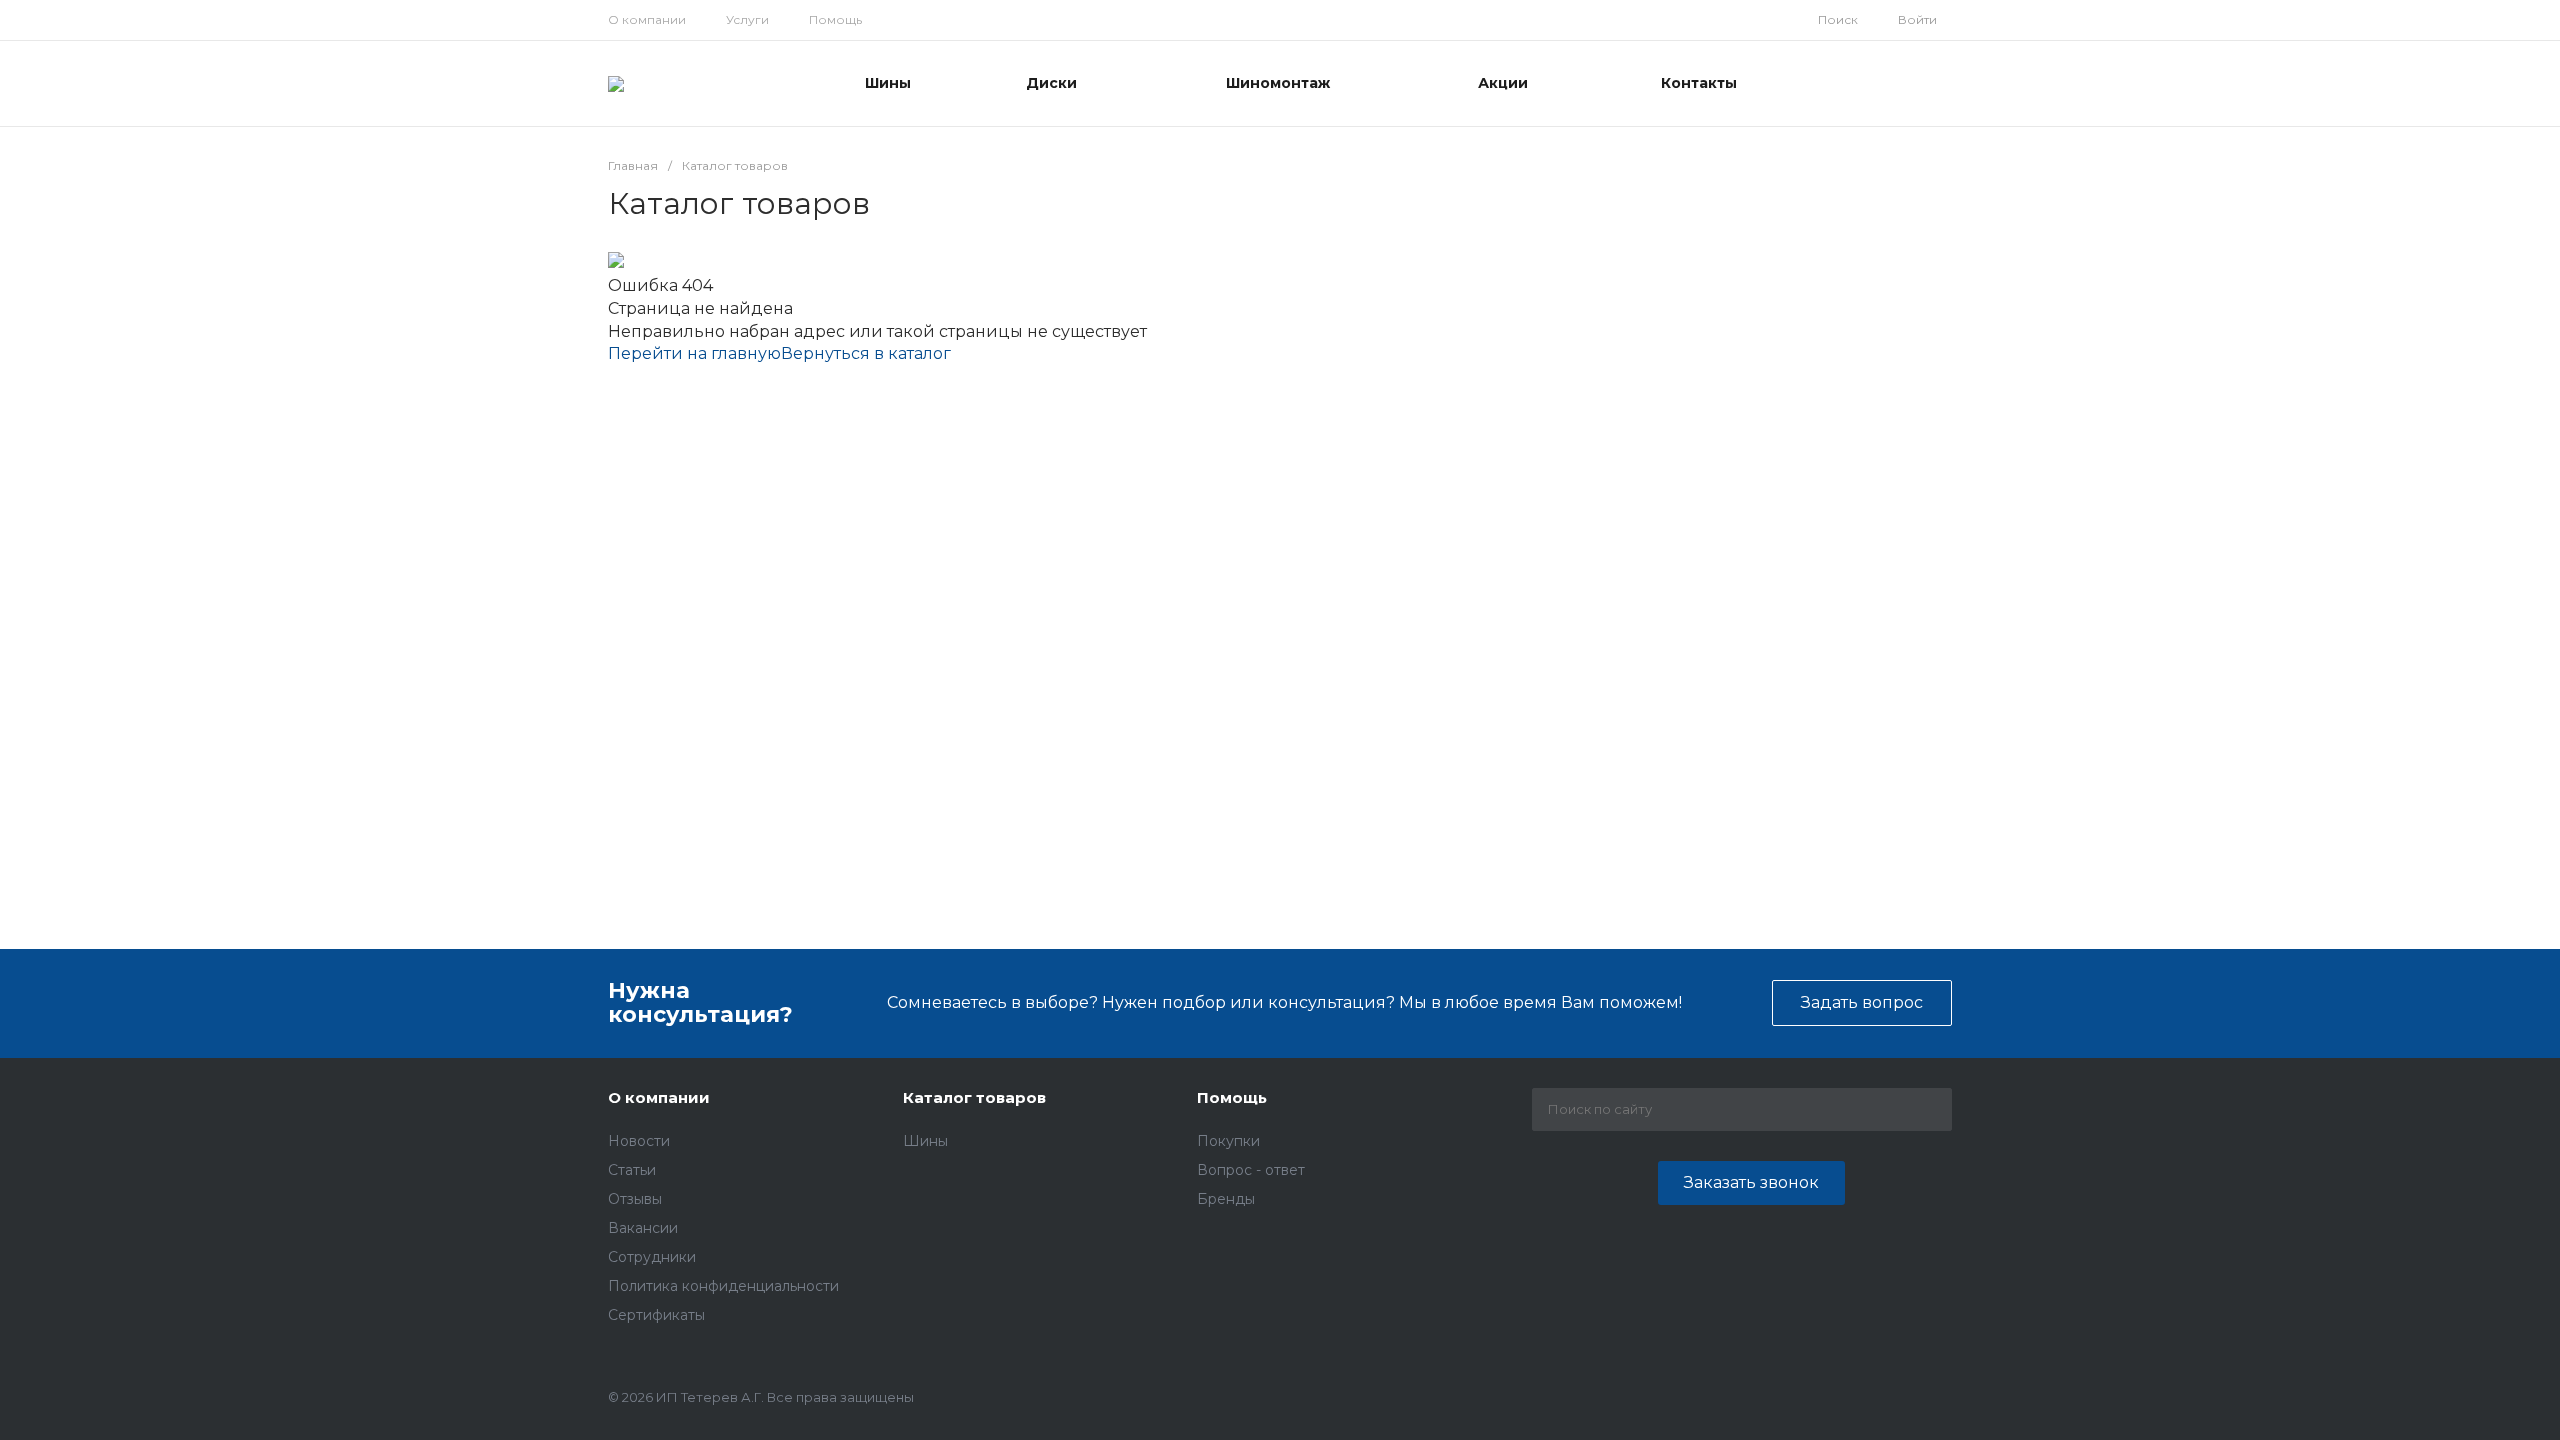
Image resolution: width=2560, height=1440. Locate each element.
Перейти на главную (694, 353)
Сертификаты (656, 1315)
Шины (925, 1141)
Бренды (1226, 1199)
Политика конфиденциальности (723, 1286)
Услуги (747, 19)
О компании (647, 19)
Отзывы (635, 1199)
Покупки (1228, 1141)
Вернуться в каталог (866, 353)
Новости (639, 1141)
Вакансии (643, 1228)
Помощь (835, 19)
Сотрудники (652, 1257)
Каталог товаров (974, 1097)
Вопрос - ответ (1251, 1170)
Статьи (632, 1170)
